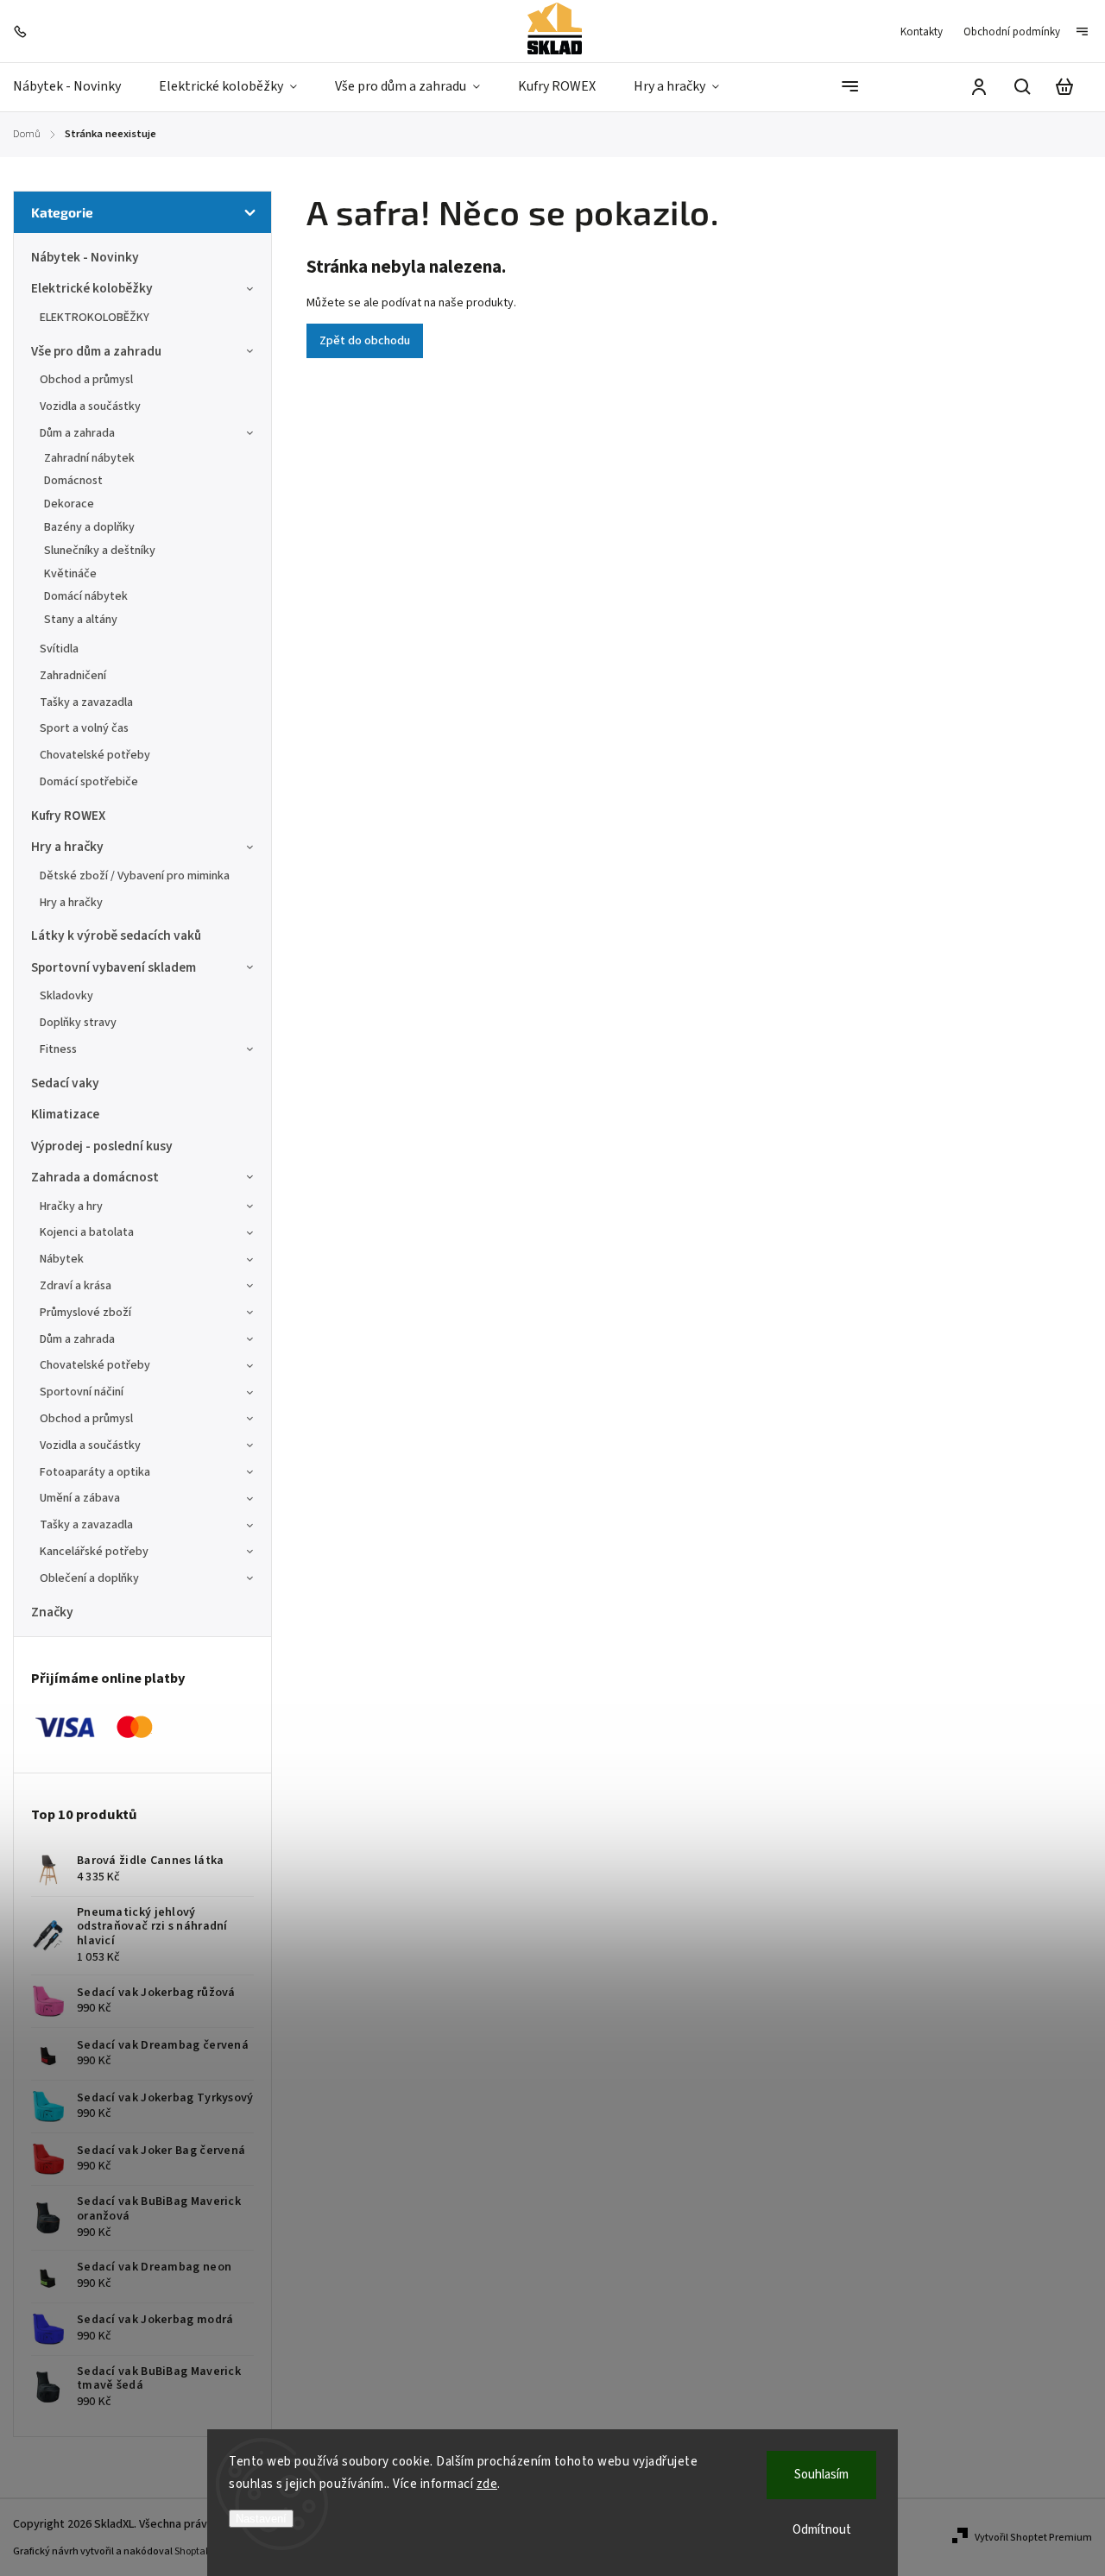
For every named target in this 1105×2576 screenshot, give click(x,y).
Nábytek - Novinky (85, 257)
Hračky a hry (71, 1206)
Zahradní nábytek (89, 458)
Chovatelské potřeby (95, 755)
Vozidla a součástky (90, 406)
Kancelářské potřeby (94, 1552)
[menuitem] (76, 87)
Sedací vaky (65, 1083)
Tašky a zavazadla (86, 702)
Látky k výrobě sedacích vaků (116, 935)
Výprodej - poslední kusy (102, 1146)
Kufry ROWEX (68, 816)
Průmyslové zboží (85, 1313)
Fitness (58, 1049)
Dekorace (69, 504)
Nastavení (261, 2519)
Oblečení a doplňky (89, 1578)
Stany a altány (81, 620)
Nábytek (62, 1259)
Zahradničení (73, 676)
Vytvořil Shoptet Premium (1033, 2538)
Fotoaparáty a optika (95, 1472)
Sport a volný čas (84, 728)
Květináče (70, 574)
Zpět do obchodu (365, 341)
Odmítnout (822, 2530)
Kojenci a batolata (87, 1232)
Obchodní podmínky (1012, 32)
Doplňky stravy (78, 1023)
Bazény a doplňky (89, 527)
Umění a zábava (80, 1498)
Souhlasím (821, 2475)
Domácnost (73, 481)
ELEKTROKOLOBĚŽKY (95, 318)
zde (487, 2484)
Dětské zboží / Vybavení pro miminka (135, 876)
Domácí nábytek (86, 596)
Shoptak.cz (199, 2551)
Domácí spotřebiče (89, 782)
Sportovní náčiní (82, 1392)
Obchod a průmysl (86, 380)
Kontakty (922, 32)
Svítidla (59, 649)
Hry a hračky (67, 847)
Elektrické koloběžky (92, 288)
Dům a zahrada (77, 433)
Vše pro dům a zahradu (96, 351)
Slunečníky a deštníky (100, 551)
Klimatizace (65, 1114)
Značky (52, 1612)
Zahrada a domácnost (95, 1177)
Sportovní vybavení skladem (114, 967)
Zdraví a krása (76, 1286)
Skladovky (66, 996)
